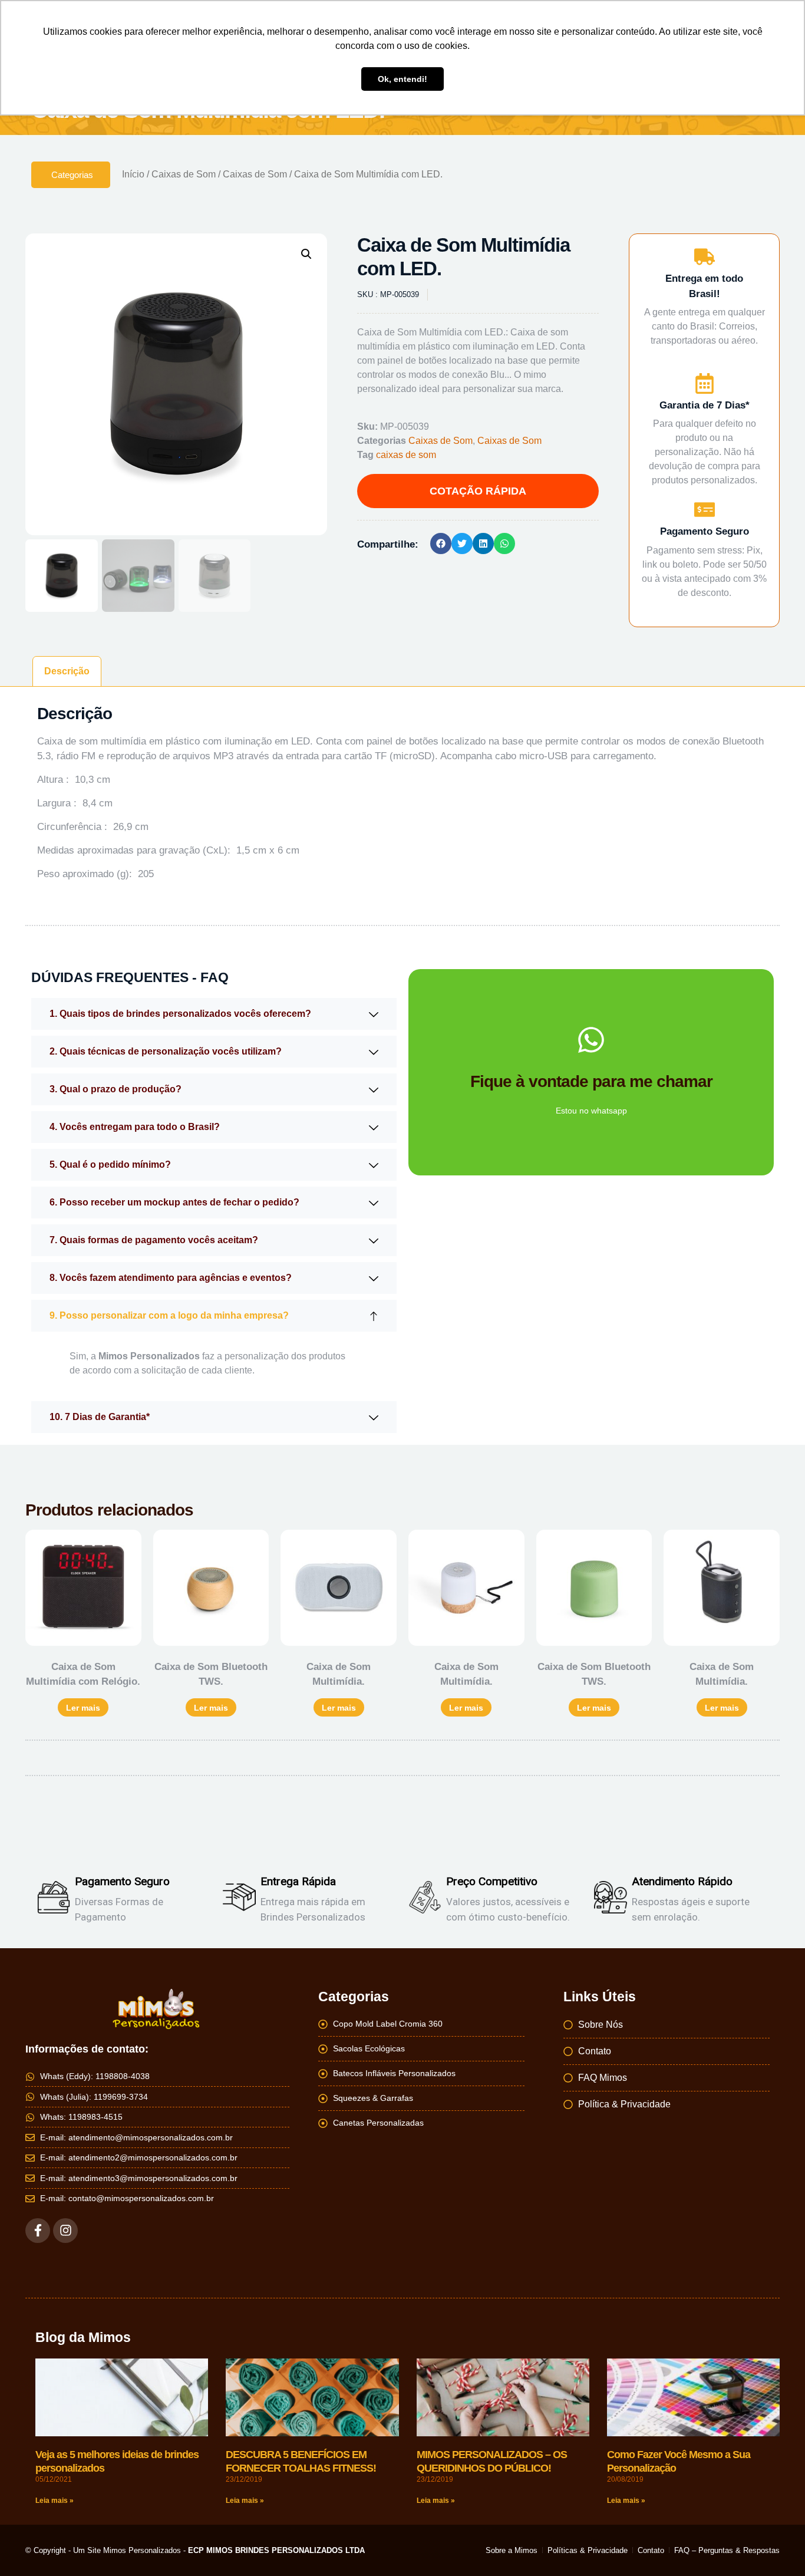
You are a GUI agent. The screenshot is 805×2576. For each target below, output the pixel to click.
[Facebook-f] (38, 2231)
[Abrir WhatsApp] (776, 2546)
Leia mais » (55, 2501)
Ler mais (83, 1708)
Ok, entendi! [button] (402, 79)
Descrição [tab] (67, 671)
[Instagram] (65, 2231)
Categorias (72, 175)
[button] (306, 254)
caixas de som (406, 455)
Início (133, 174)
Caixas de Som (184, 174)
